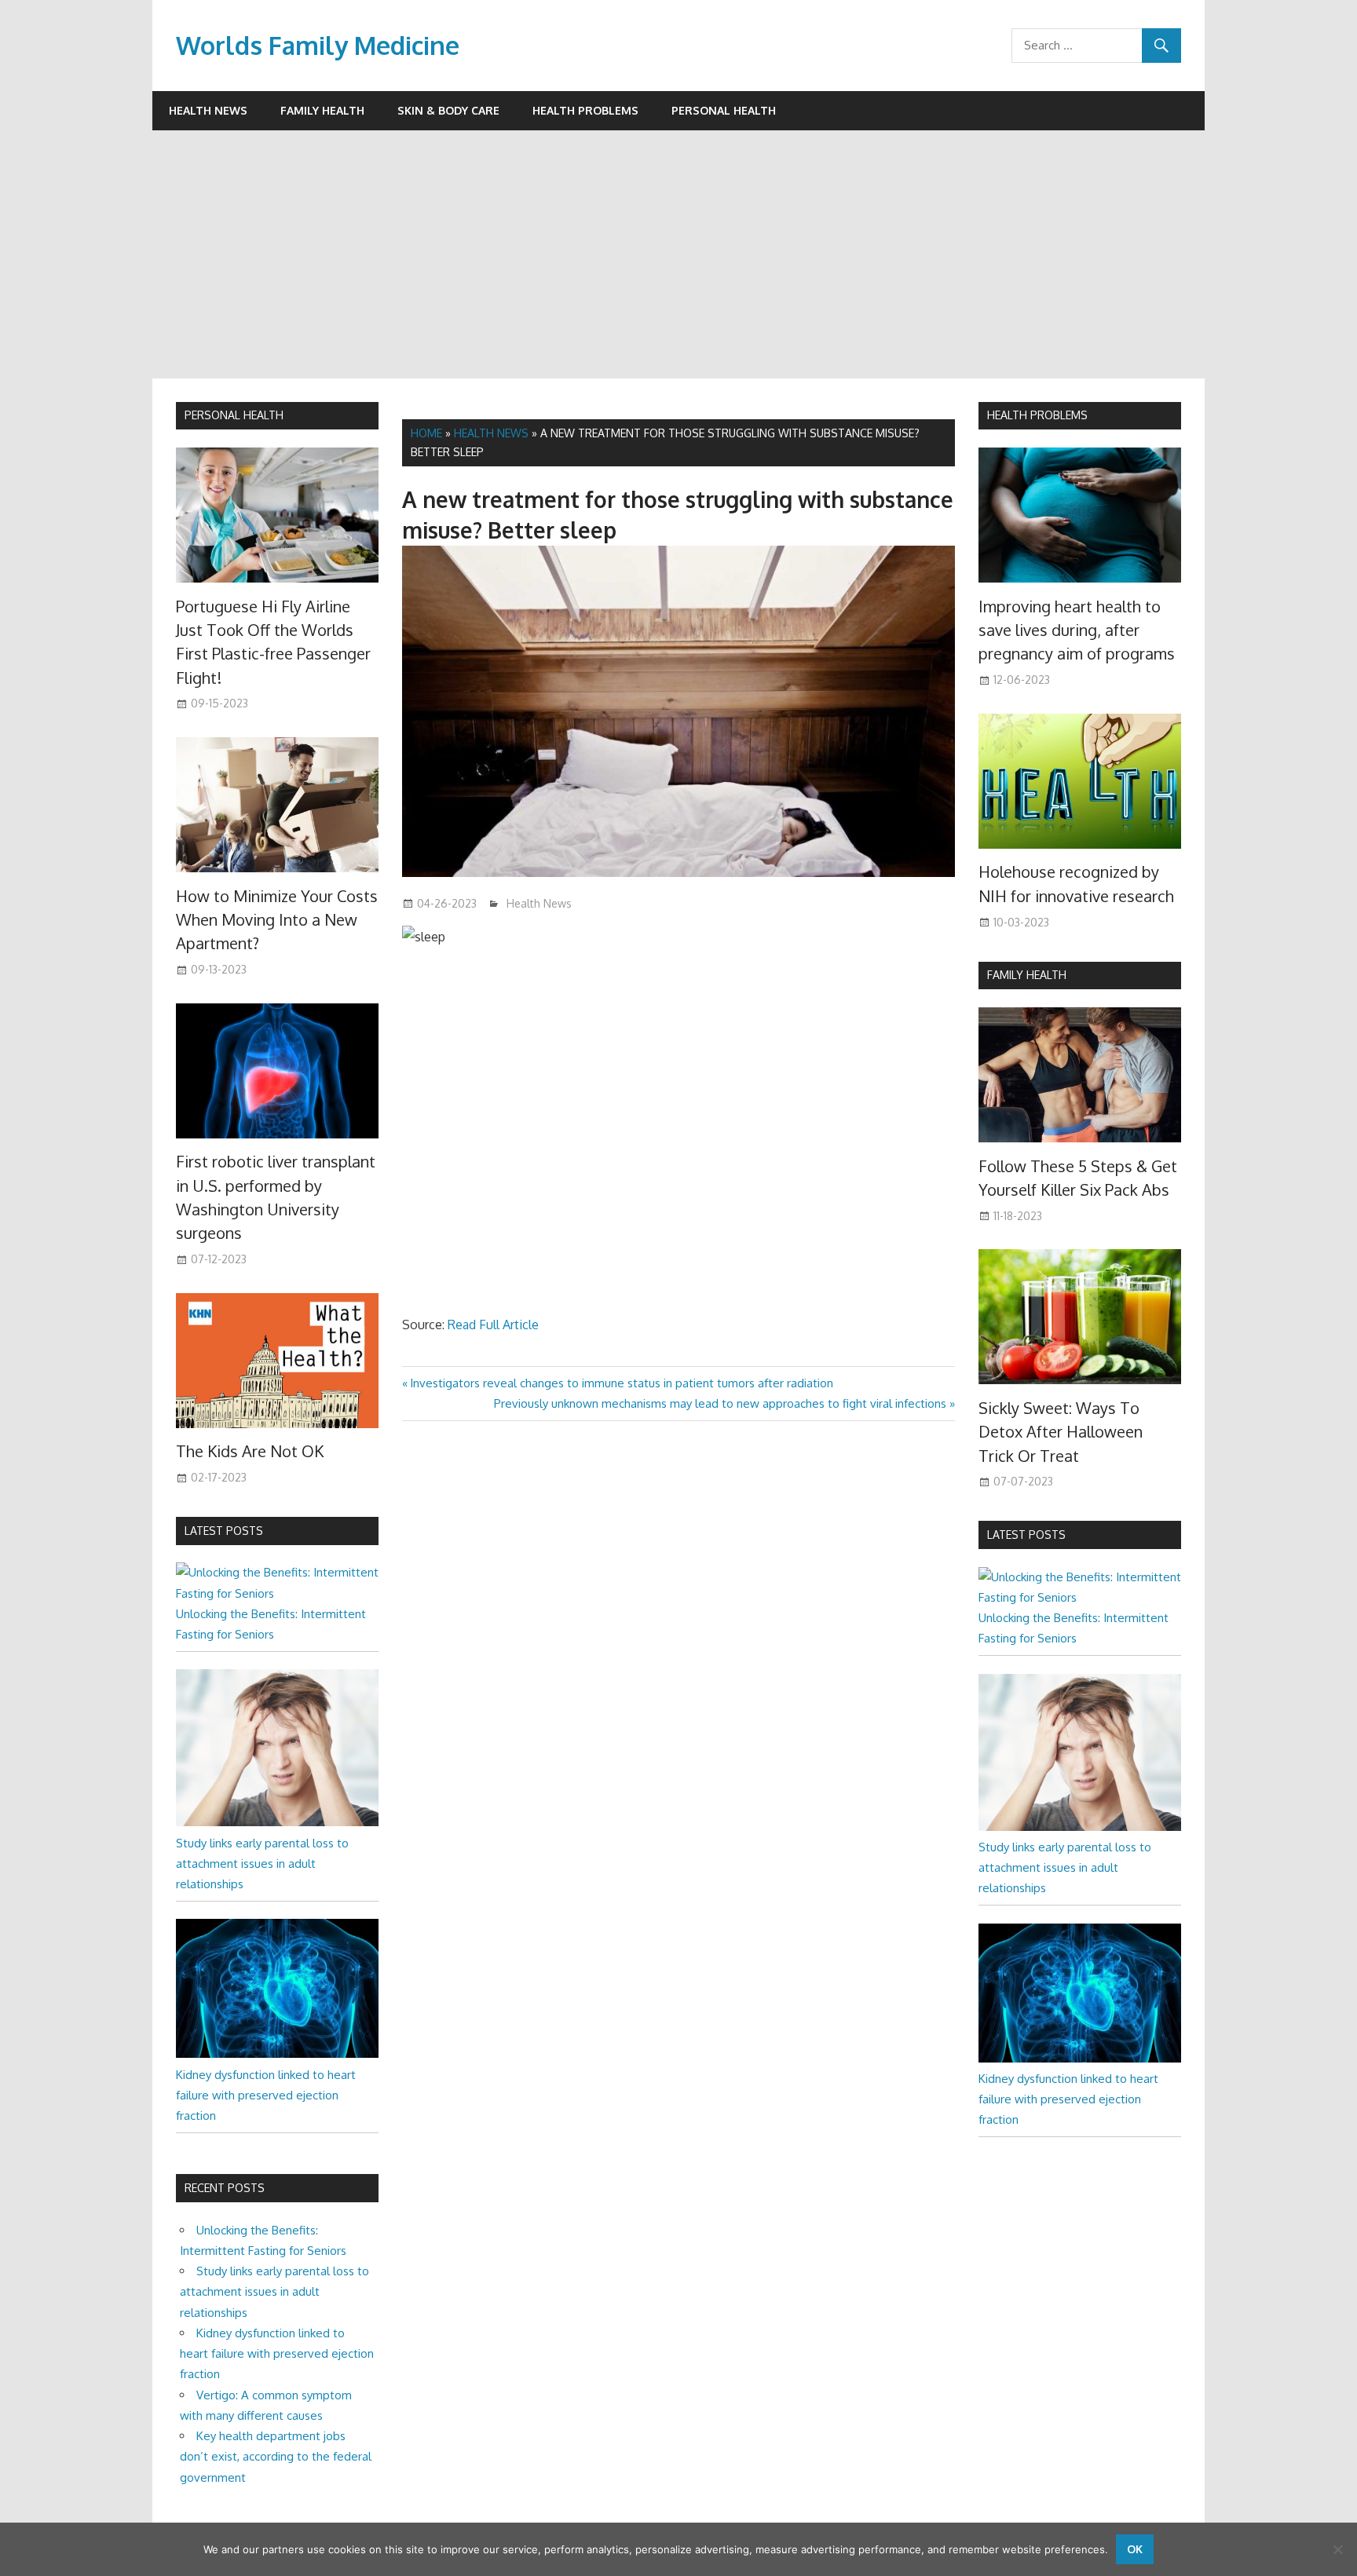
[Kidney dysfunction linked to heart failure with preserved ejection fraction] (277, 2053)
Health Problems (585, 110)
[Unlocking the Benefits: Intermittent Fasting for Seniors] (277, 1593)
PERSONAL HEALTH (234, 415)
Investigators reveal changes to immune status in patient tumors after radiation (621, 1383)
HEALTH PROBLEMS (1037, 415)
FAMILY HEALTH (1027, 975)
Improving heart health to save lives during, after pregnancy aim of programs (1077, 630)
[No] (1337, 2549)
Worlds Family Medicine (318, 45)
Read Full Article (493, 1325)
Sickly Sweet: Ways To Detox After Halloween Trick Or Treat (1061, 1432)
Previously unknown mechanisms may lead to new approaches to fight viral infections (720, 1403)
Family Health (322, 110)
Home (426, 433)
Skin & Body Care (448, 110)
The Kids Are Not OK (250, 1451)
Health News (208, 110)
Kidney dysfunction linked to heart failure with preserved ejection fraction (266, 2096)
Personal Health (724, 110)
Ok (1135, 2549)
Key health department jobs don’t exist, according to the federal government (276, 2457)
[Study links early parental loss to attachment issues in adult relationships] (277, 1822)
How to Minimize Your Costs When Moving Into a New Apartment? (277, 920)
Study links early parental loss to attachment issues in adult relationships (262, 1864)
